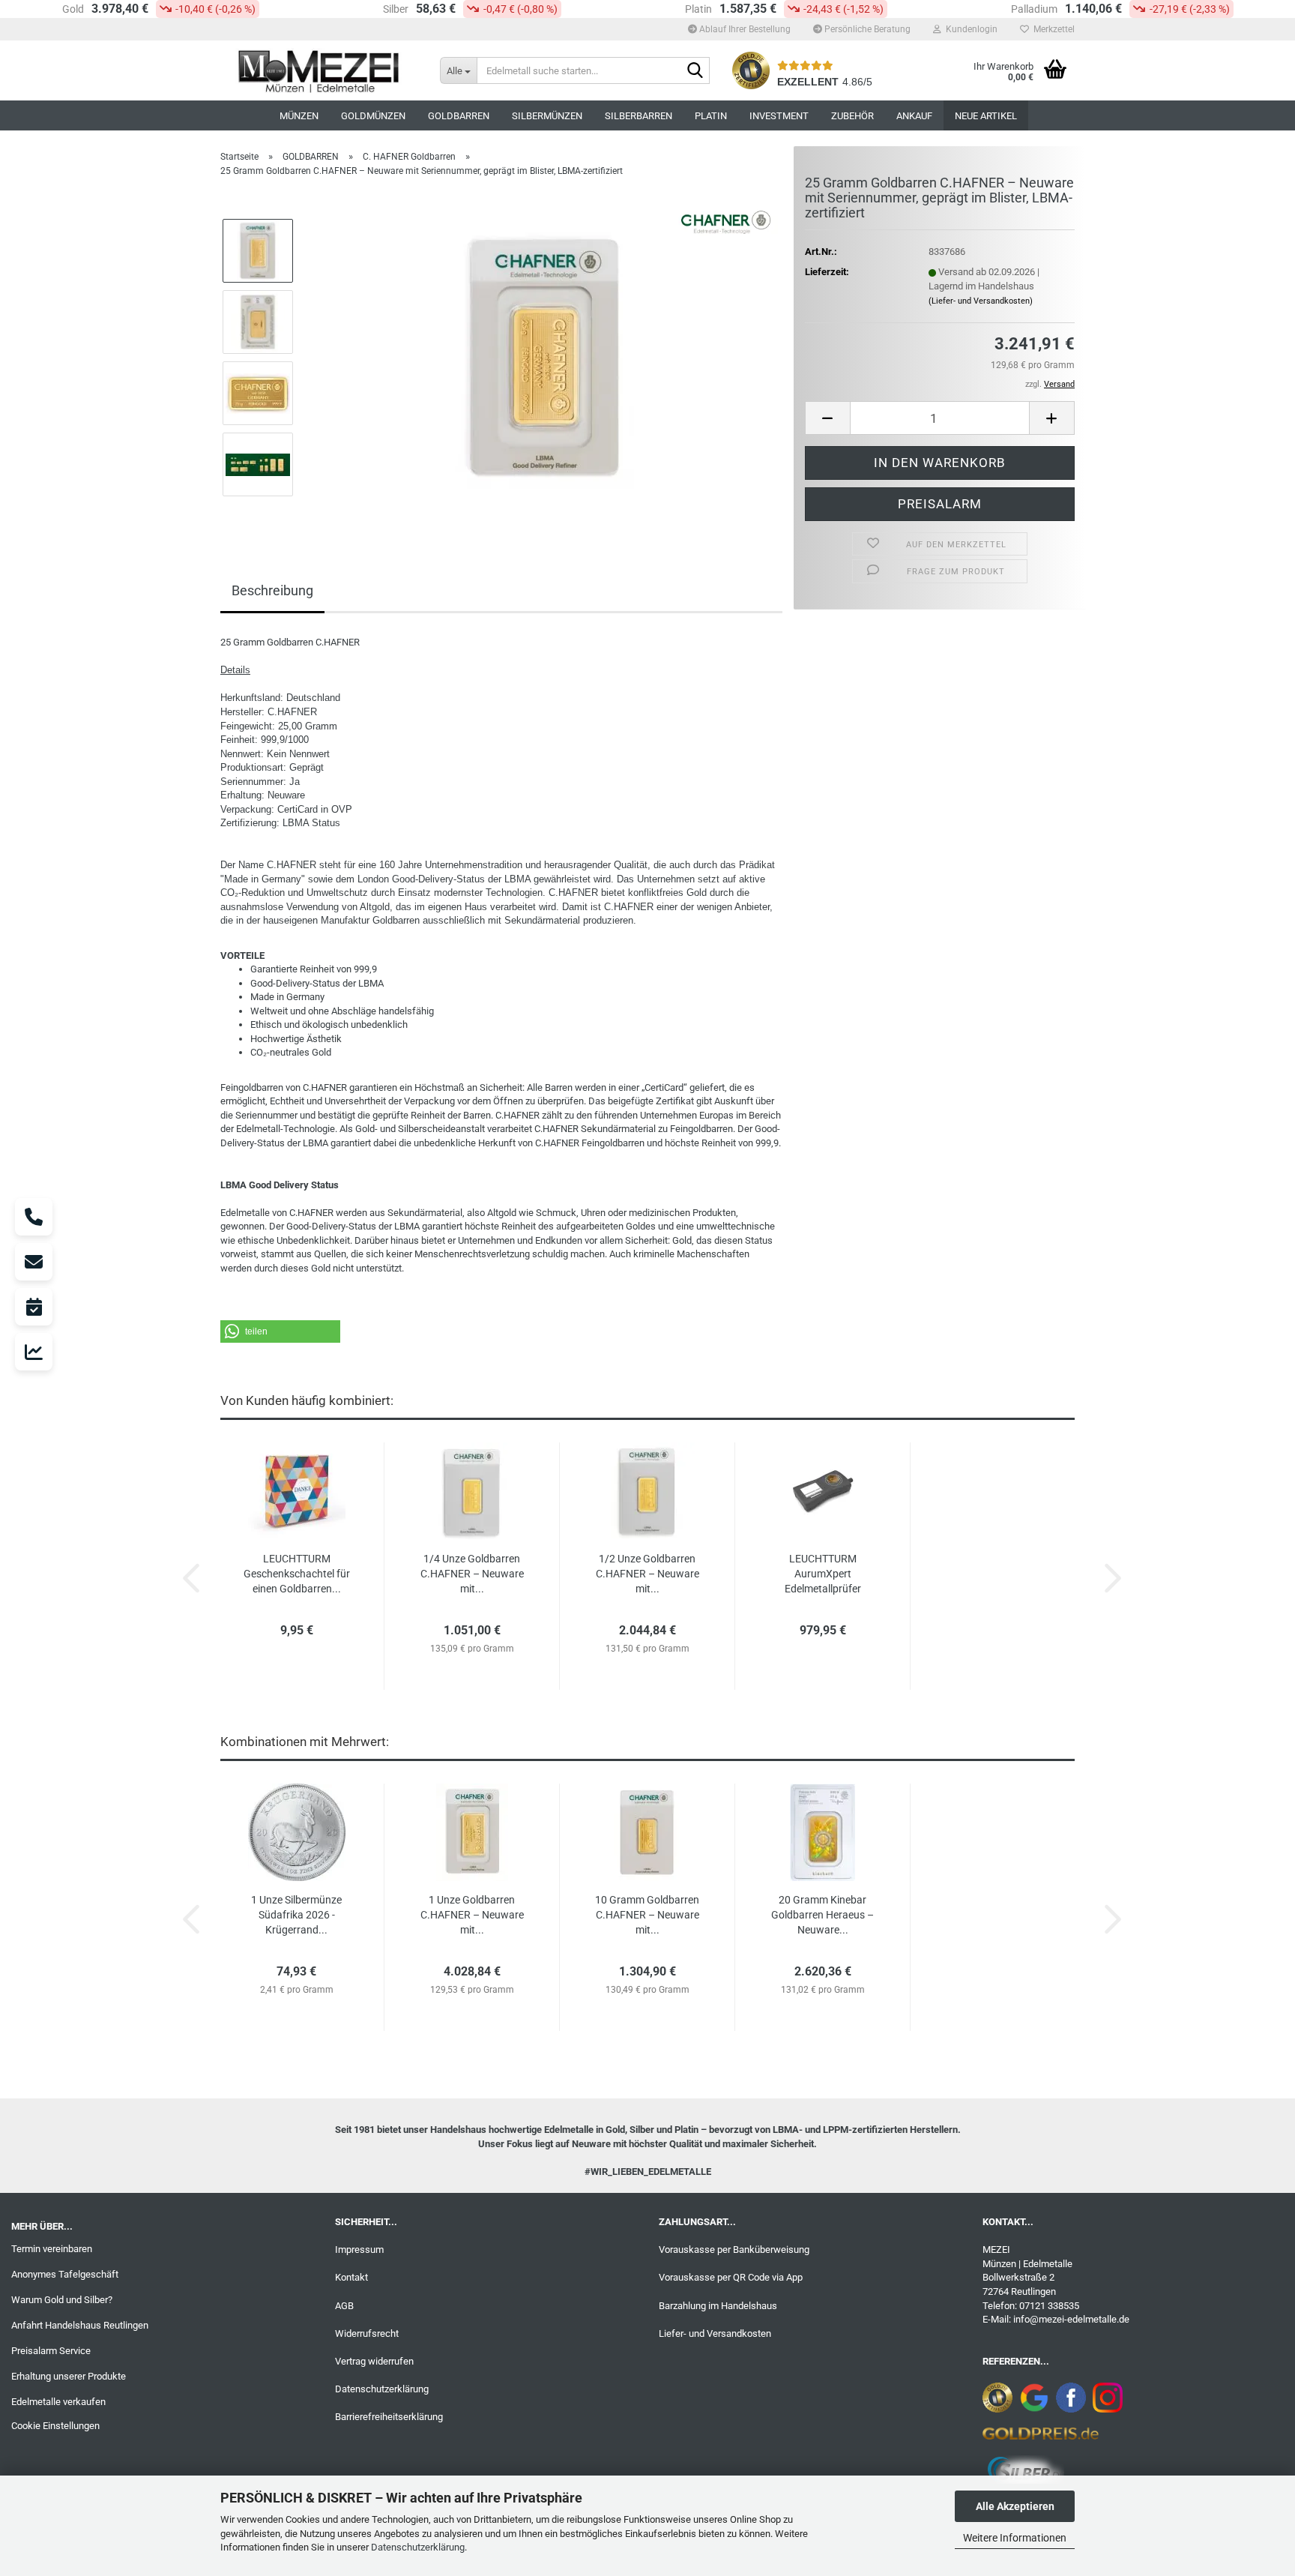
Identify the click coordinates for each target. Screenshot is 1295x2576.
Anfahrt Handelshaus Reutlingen (80, 2325)
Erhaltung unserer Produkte (69, 2376)
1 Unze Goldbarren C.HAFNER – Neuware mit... (472, 1915)
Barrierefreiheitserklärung (389, 2417)
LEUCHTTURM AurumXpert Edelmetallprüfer (823, 1574)
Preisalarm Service (51, 2351)
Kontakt (351, 2277)
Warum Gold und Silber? (62, 2300)
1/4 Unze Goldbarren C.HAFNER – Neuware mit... (472, 1574)
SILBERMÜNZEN (547, 116)
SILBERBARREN (639, 116)
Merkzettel (1052, 29)
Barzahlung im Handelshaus (718, 2306)
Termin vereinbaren (52, 2249)
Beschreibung (272, 590)
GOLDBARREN (459, 116)
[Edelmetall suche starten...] (695, 71)
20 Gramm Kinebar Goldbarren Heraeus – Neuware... (822, 1915)
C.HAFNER (292, 712)
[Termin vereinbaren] (34, 1307)
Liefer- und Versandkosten (715, 2333)
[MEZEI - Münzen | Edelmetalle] (319, 70)
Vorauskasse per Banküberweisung (734, 2250)
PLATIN (711, 116)
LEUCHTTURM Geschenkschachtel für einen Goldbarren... (297, 1574)
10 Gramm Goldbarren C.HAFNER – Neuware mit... (647, 1915)
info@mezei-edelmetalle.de (1071, 2319)
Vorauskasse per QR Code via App (731, 2277)
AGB (344, 2306)
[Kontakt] (34, 1262)
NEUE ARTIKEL (986, 116)
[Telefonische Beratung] (34, 1217)
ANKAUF (914, 116)
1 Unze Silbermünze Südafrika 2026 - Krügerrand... (296, 1915)
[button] (827, 418)
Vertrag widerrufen (374, 2361)
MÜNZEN (299, 116)
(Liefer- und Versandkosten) (981, 301)
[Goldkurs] (34, 1352)
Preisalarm (940, 504)
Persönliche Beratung (866, 29)
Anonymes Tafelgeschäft (65, 2274)
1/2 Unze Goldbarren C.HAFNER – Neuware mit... (647, 1574)
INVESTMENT (779, 116)
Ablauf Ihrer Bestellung (744, 29)
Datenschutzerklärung (418, 2547)
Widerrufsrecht (367, 2333)
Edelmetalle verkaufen (58, 2402)
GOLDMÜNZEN (373, 116)
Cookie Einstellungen (55, 2426)
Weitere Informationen (1015, 2538)
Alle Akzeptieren (1015, 2506)
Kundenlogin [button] (969, 29)
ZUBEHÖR (852, 116)
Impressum (359, 2250)
